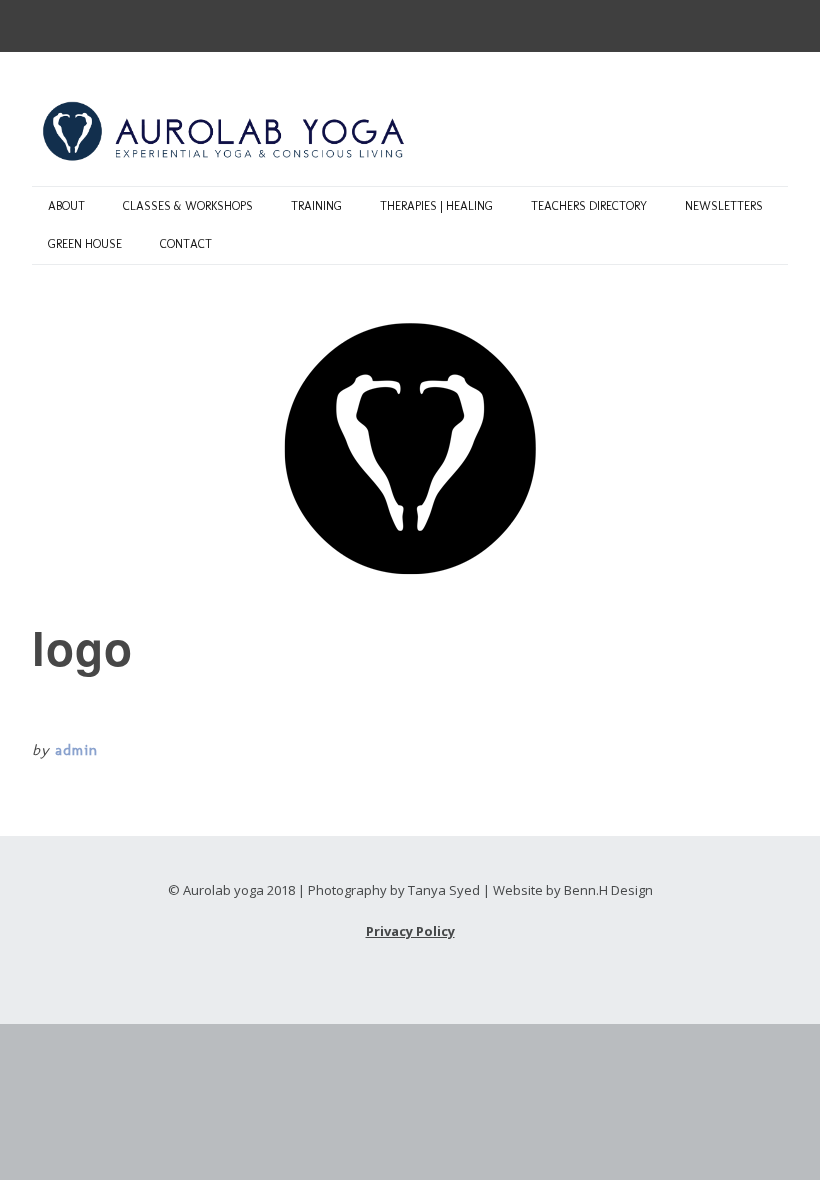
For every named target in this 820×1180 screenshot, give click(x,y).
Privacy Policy (410, 931)
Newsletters (724, 206)
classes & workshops (188, 206)
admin (76, 750)
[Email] (47, 20)
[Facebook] (82, 20)
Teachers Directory (589, 206)
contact (186, 244)
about (66, 206)
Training (316, 206)
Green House (85, 244)
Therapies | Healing (436, 206)
